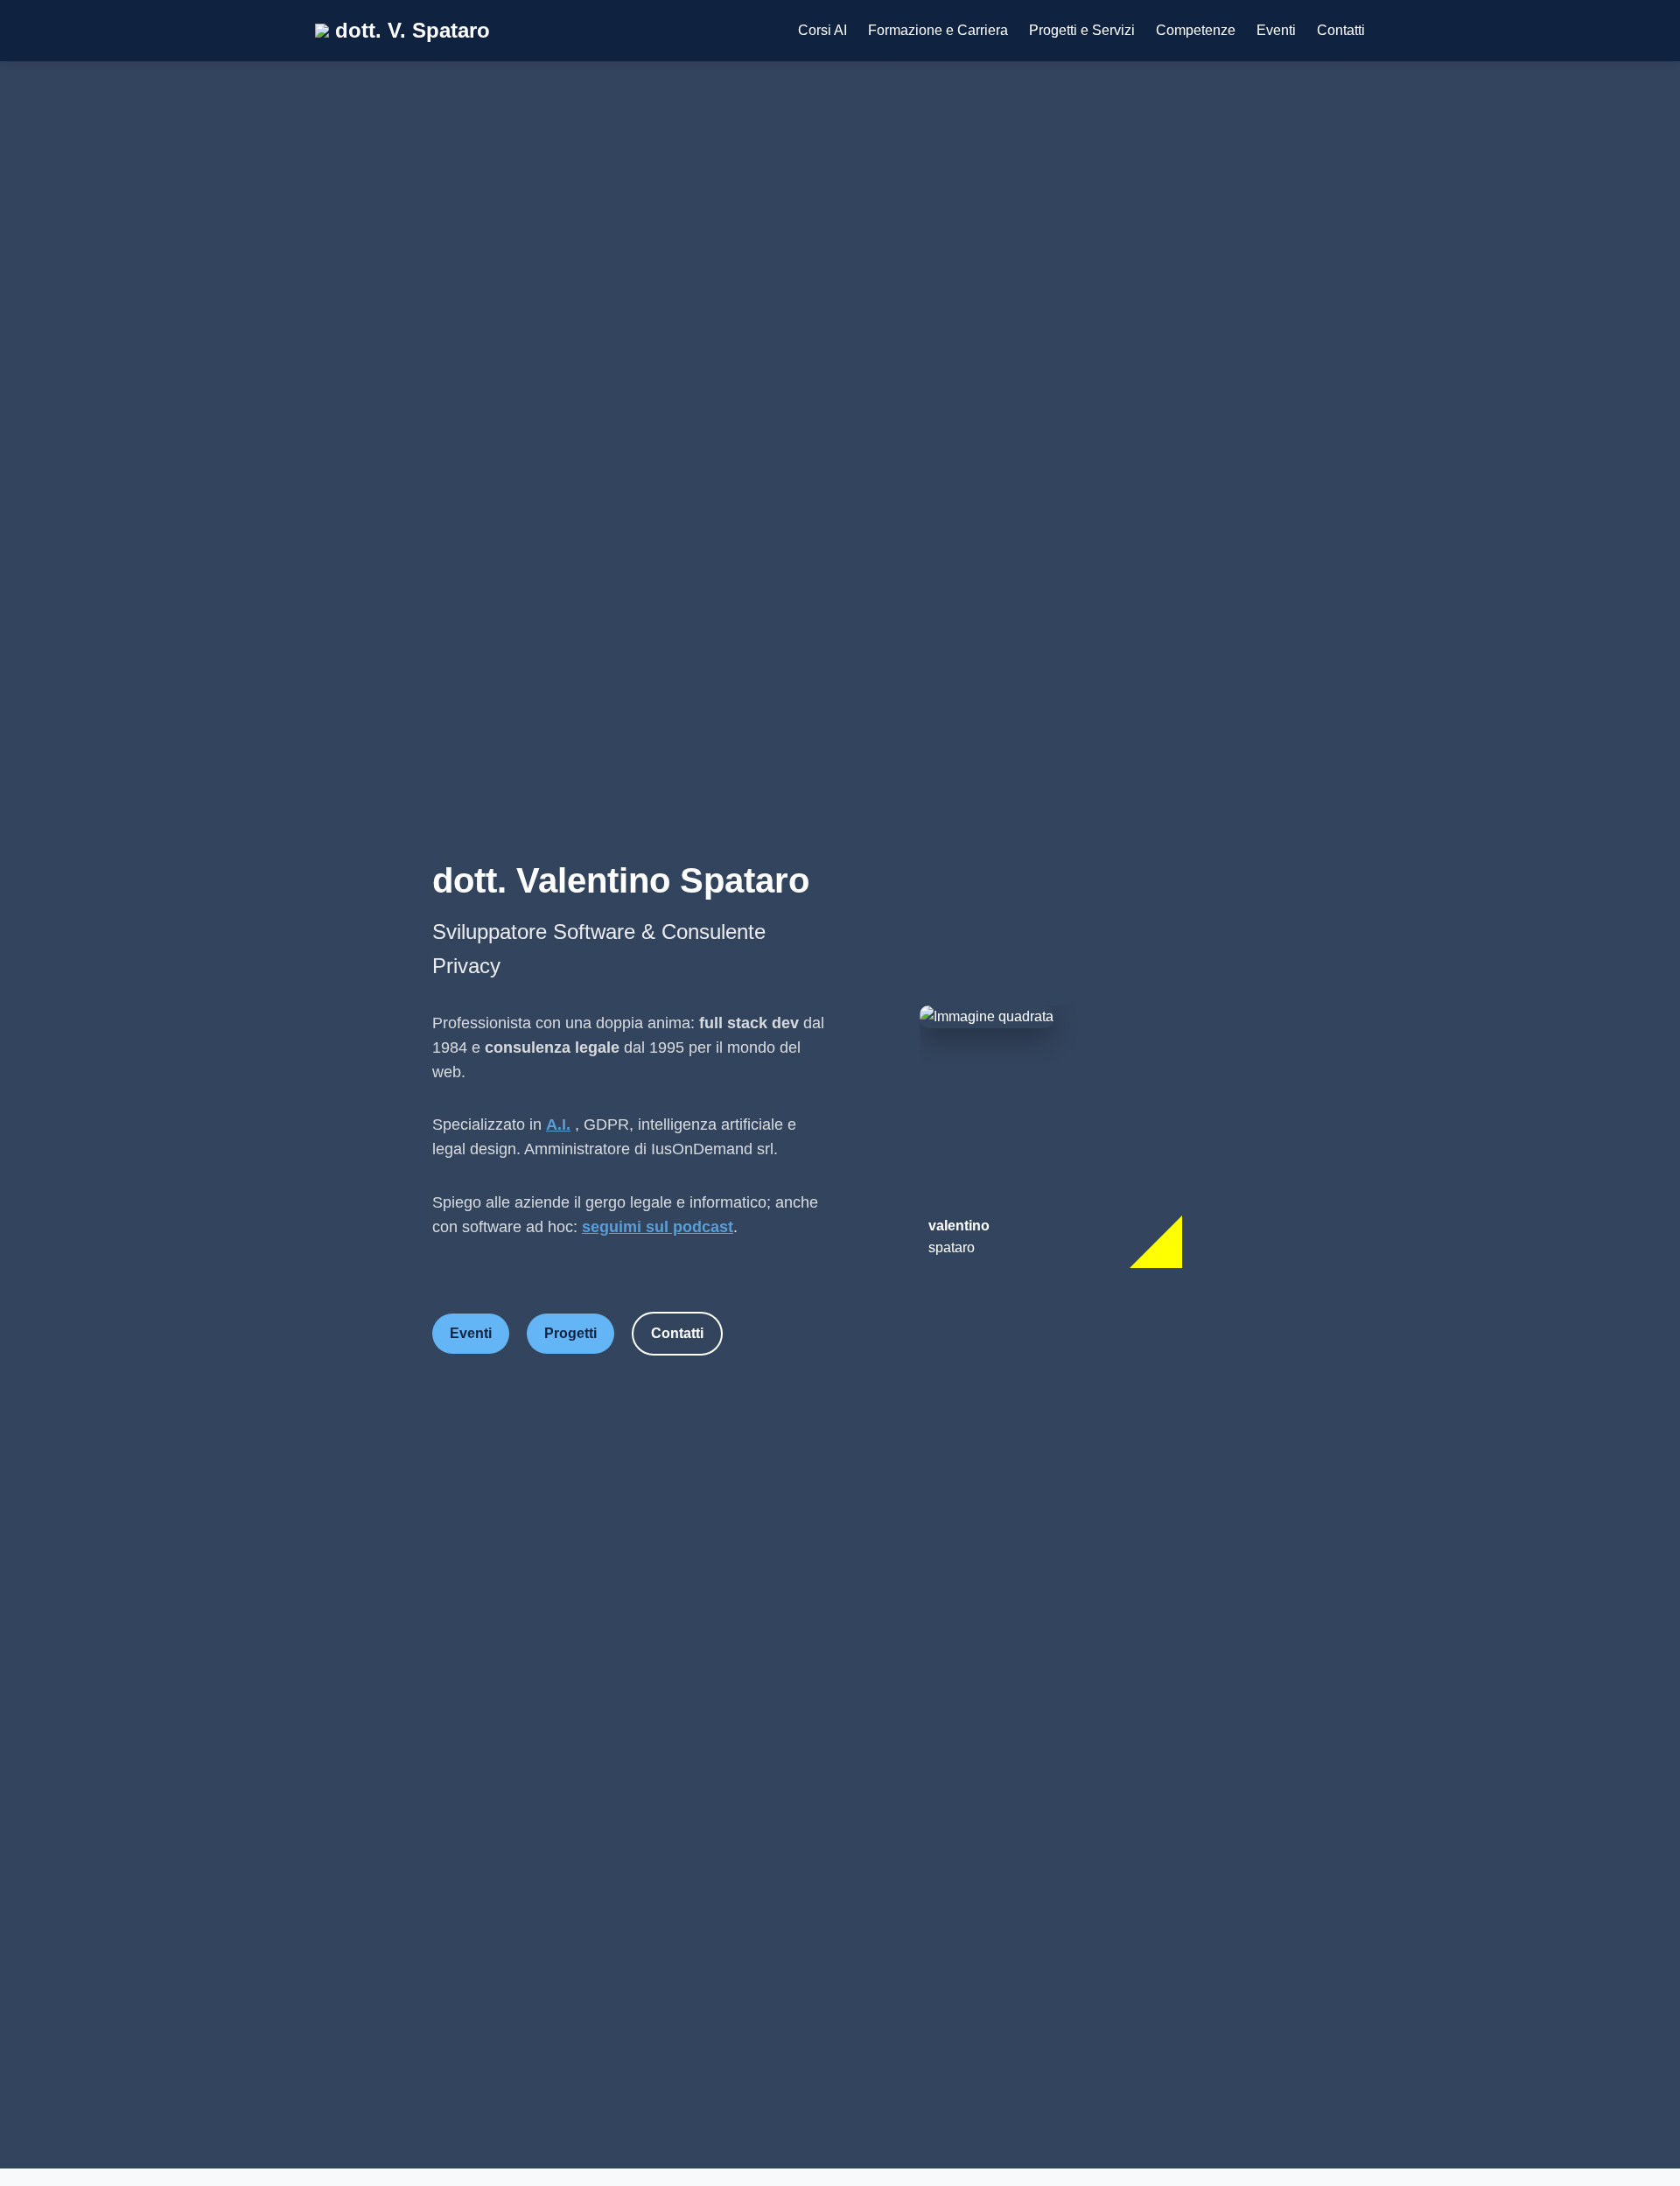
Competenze (1196, 30)
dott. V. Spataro (409, 30)
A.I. (558, 1125)
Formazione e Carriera (938, 30)
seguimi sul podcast (658, 1227)
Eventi (1276, 30)
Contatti (1341, 30)
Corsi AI (822, 30)
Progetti (570, 1333)
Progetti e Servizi (1082, 30)
